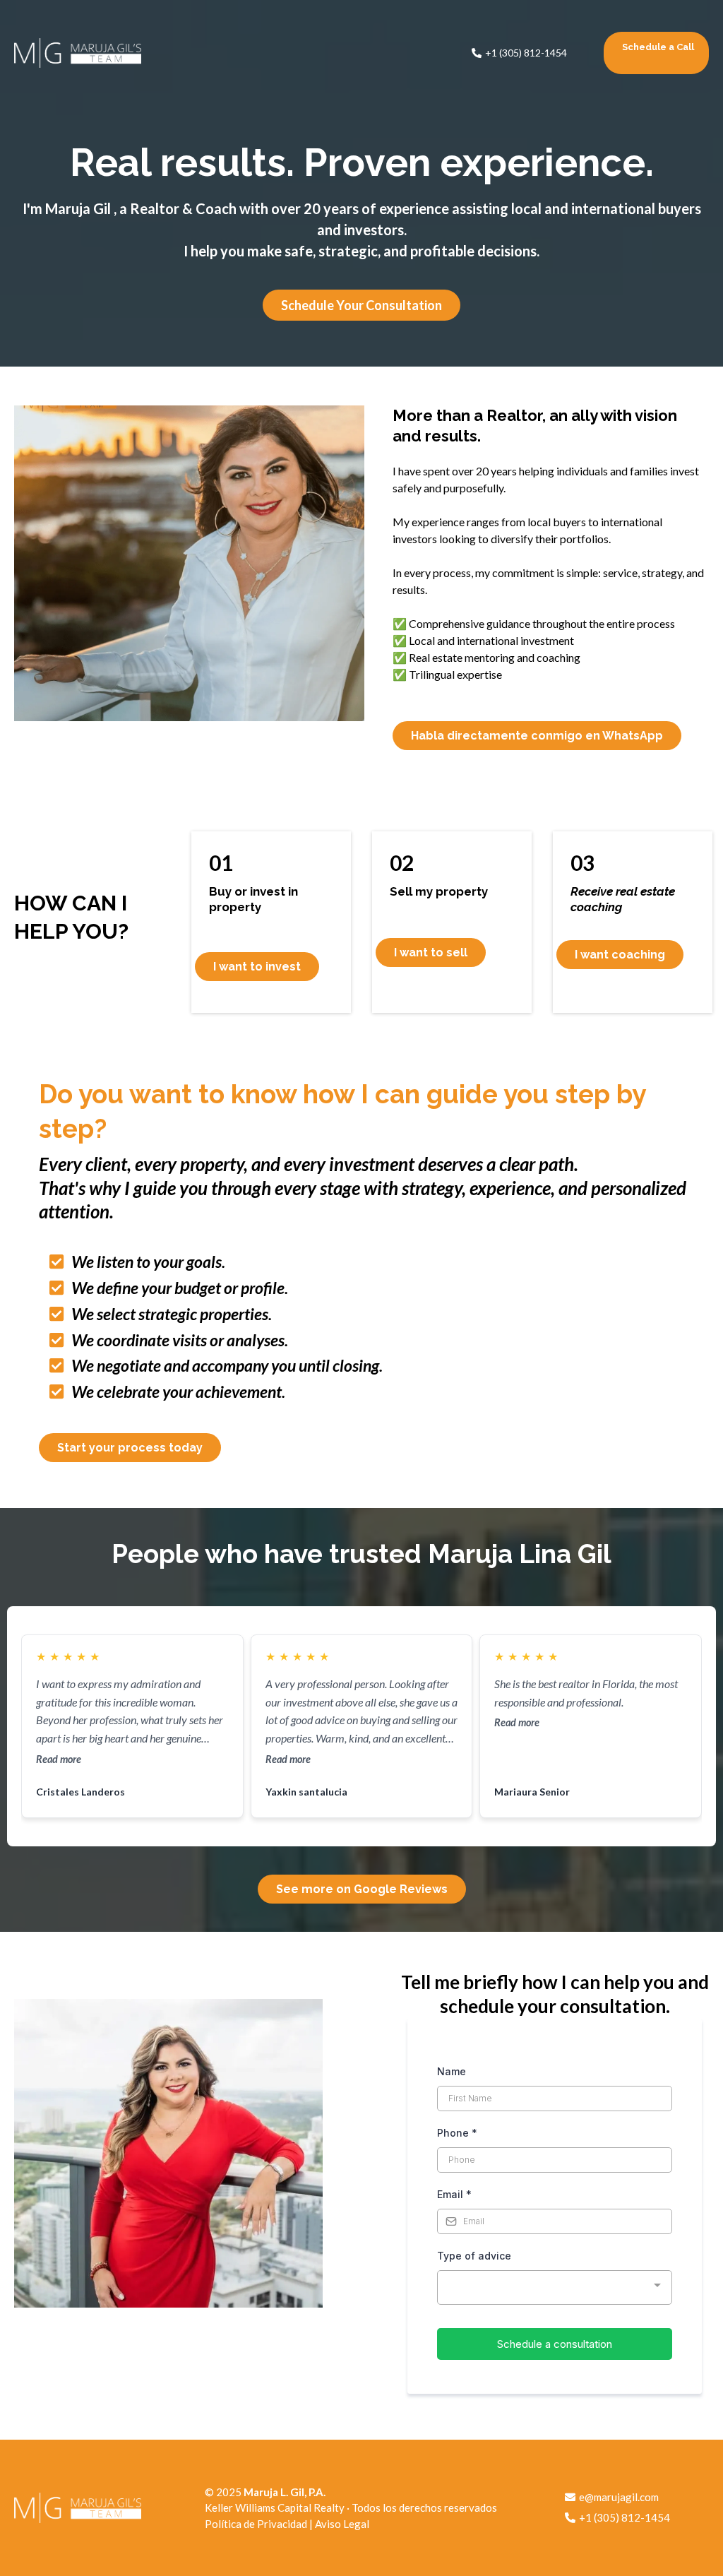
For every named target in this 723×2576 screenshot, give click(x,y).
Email (454, 2194)
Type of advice (474, 2256)
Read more (59, 1759)
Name (452, 2071)
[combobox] (555, 2287)
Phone (457, 2133)
